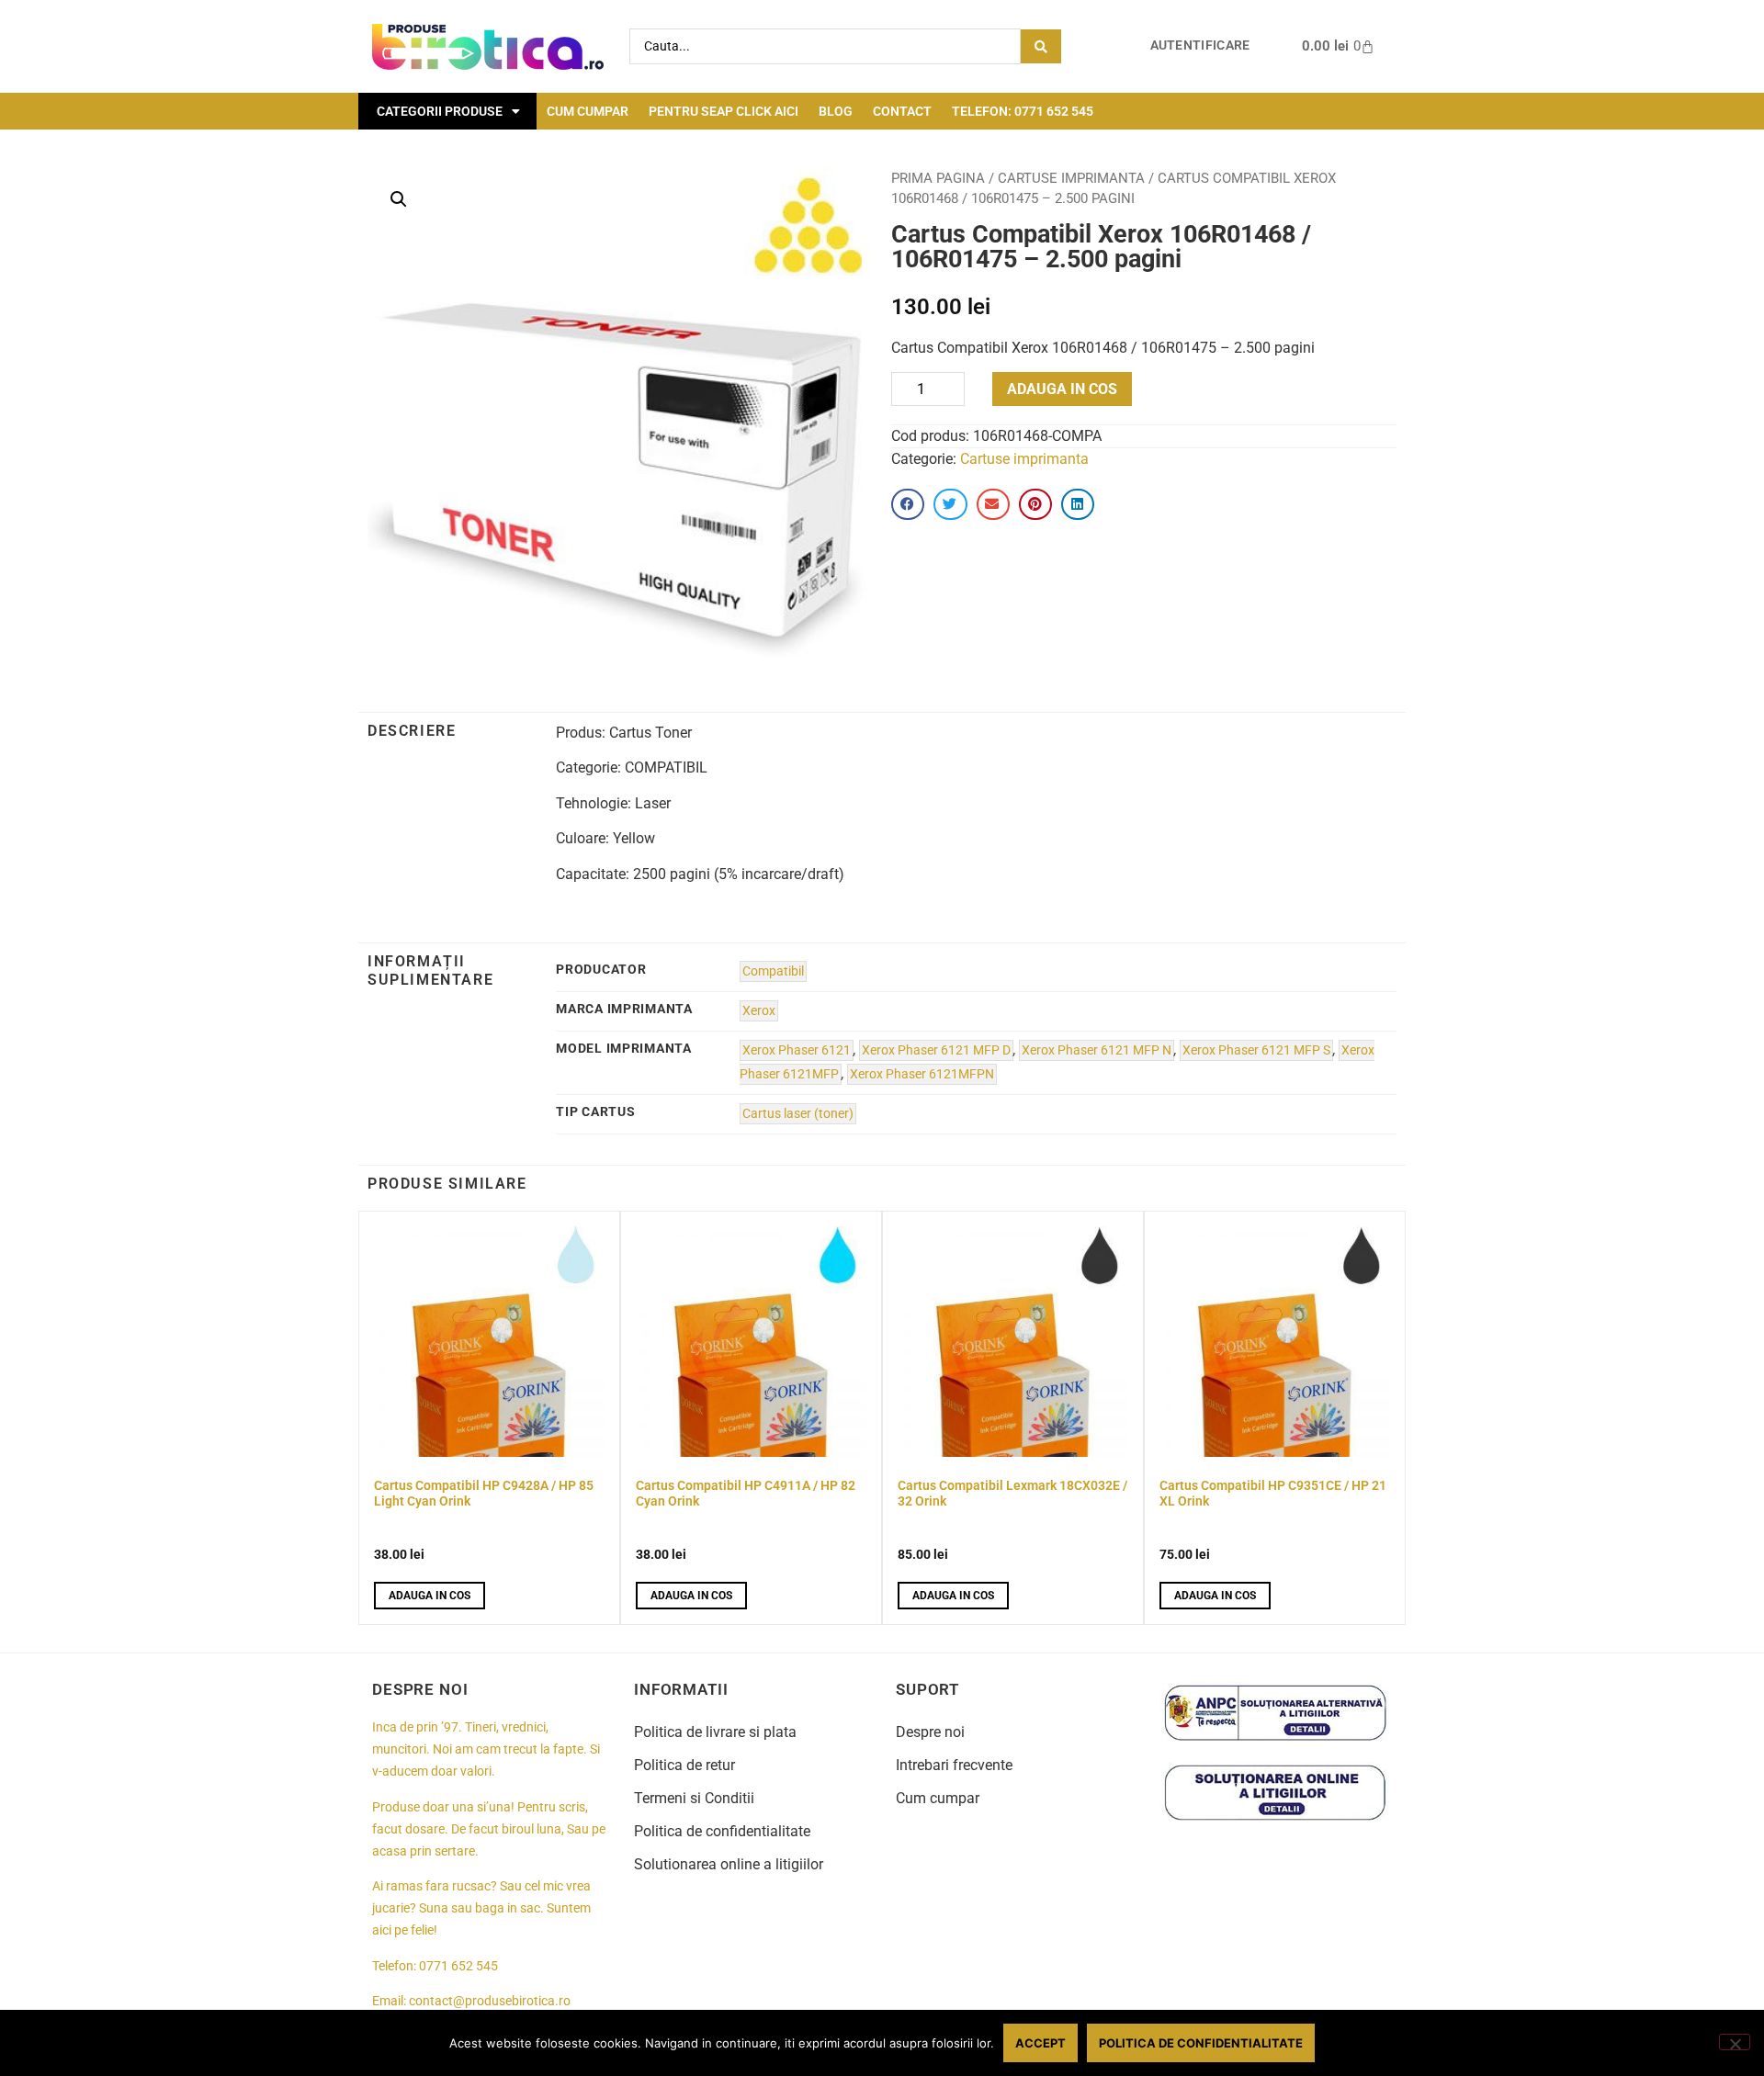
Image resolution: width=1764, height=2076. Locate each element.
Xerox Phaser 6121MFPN (922, 1074)
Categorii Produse (440, 111)
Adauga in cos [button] (430, 1596)
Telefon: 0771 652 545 (1023, 111)
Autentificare (1200, 45)
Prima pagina (938, 178)
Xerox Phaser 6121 (797, 1050)
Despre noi (930, 1732)
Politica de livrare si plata (715, 1732)
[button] (399, 199)
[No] (1735, 2042)
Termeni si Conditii (694, 1798)
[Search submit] (1041, 46)
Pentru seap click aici (724, 111)
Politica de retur (684, 1765)
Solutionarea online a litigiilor (729, 1864)
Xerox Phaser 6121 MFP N (1097, 1050)
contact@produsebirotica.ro (490, 2001)
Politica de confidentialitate (722, 1831)
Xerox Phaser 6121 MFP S (1256, 1050)
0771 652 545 (458, 1966)
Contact (902, 111)
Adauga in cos (1062, 389)
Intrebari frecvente (954, 1765)
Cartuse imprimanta (1071, 178)
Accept (1040, 2043)
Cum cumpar (588, 111)
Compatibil (773, 971)
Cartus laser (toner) (798, 1114)
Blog (836, 111)
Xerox (759, 1011)
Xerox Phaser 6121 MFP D (936, 1050)
